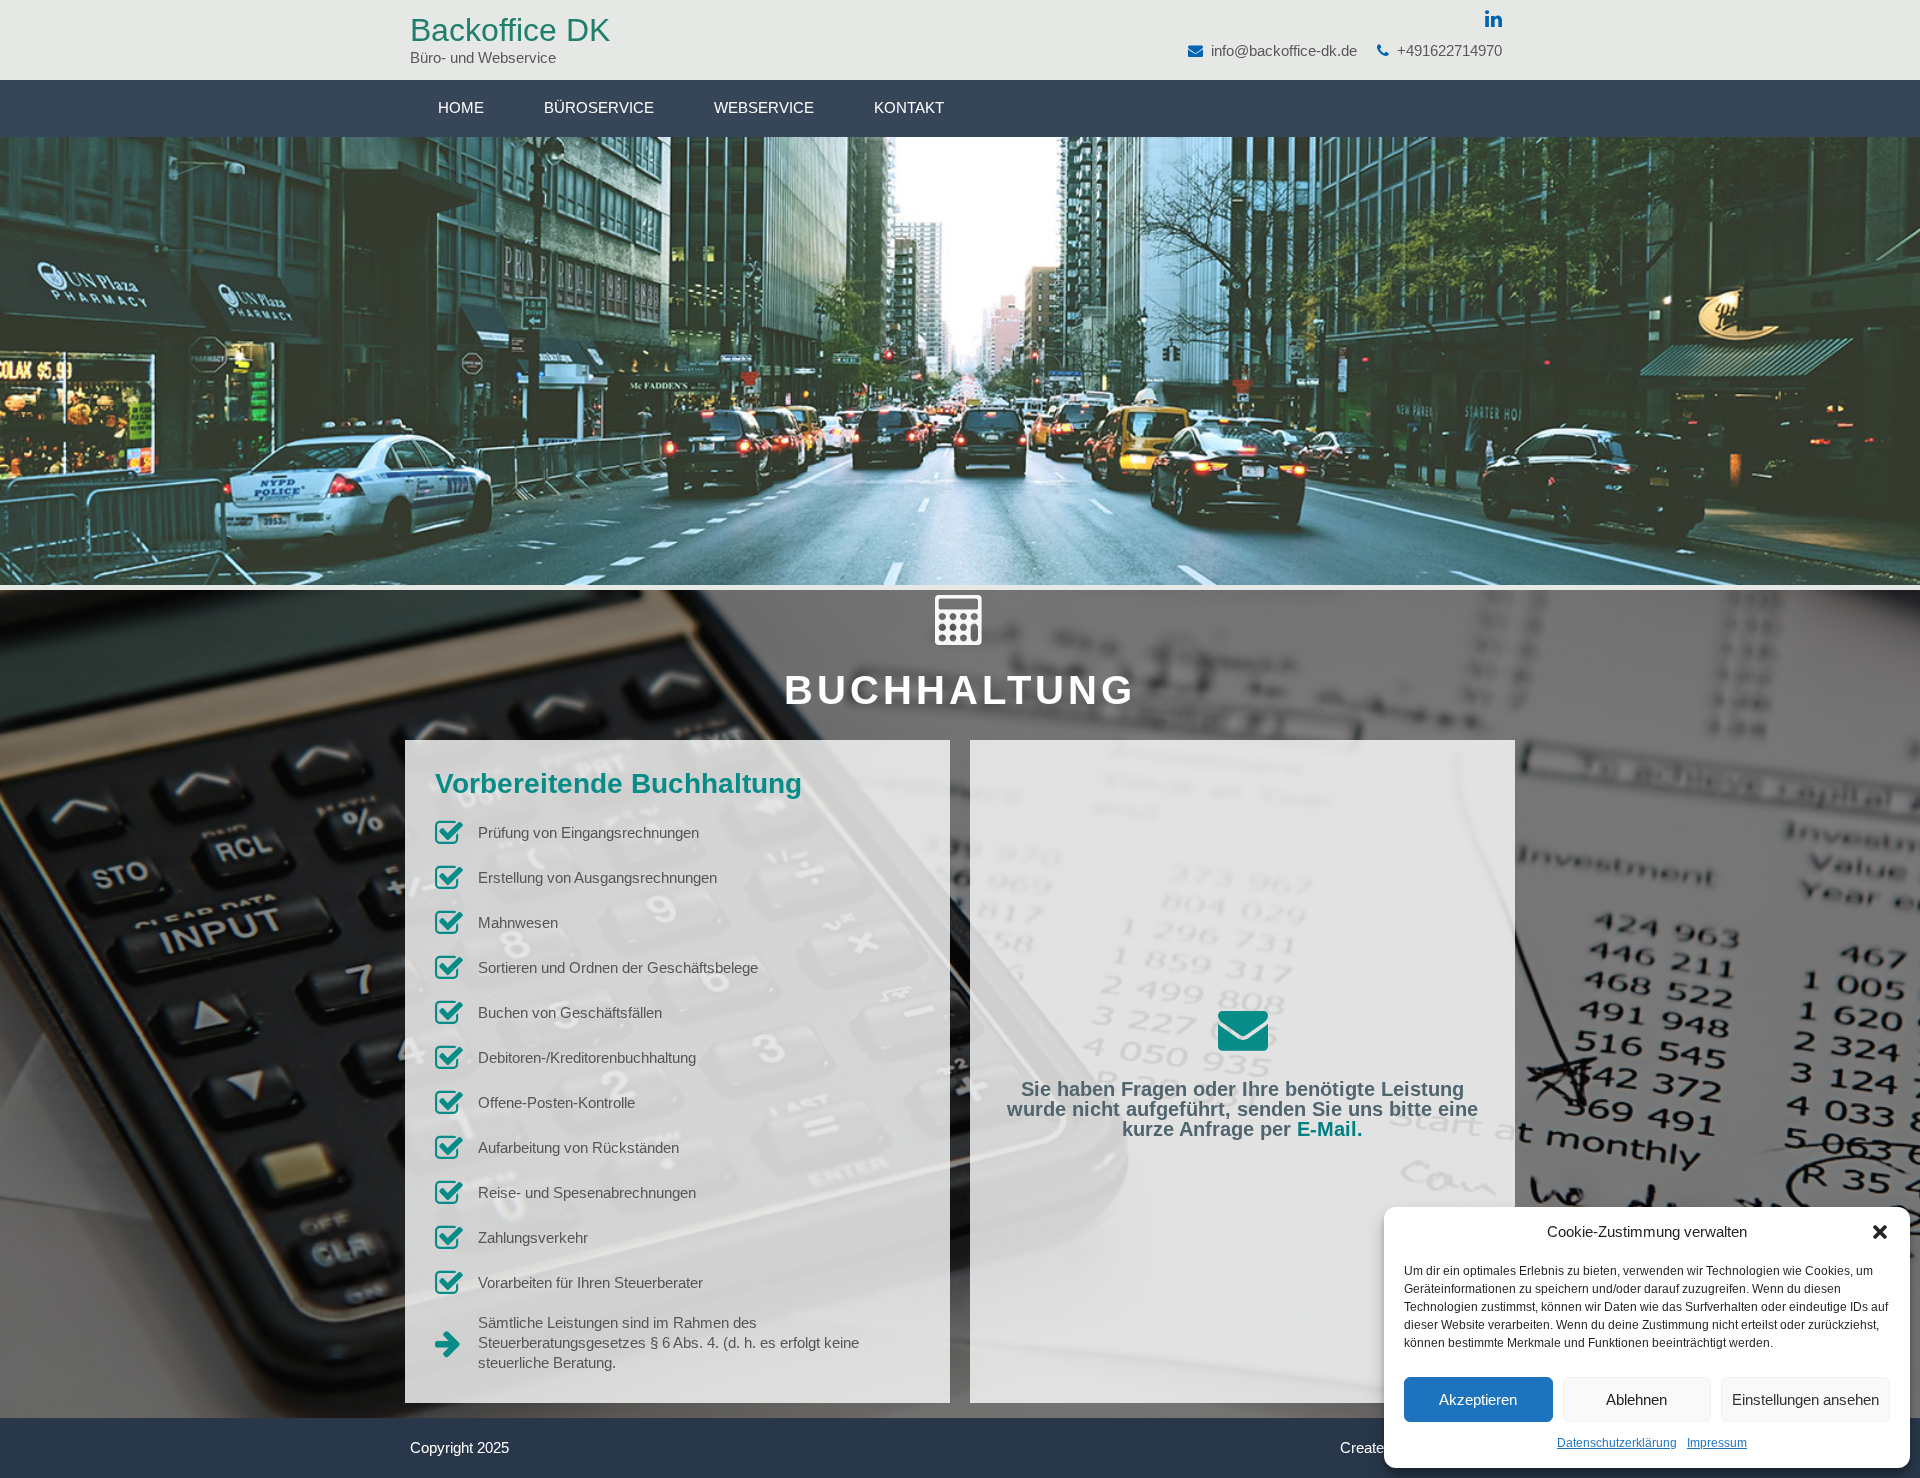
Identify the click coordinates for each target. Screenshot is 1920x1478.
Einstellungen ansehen (1805, 1399)
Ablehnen (1636, 1399)
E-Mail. (1330, 1129)
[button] (1880, 1232)
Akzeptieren (1478, 1399)
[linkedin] (1493, 19)
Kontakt (909, 107)
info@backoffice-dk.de (1284, 50)
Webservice (764, 107)
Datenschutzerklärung (1617, 1443)
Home (461, 107)
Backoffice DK (510, 30)
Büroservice (599, 107)
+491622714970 (1449, 50)
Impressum (1717, 1443)
